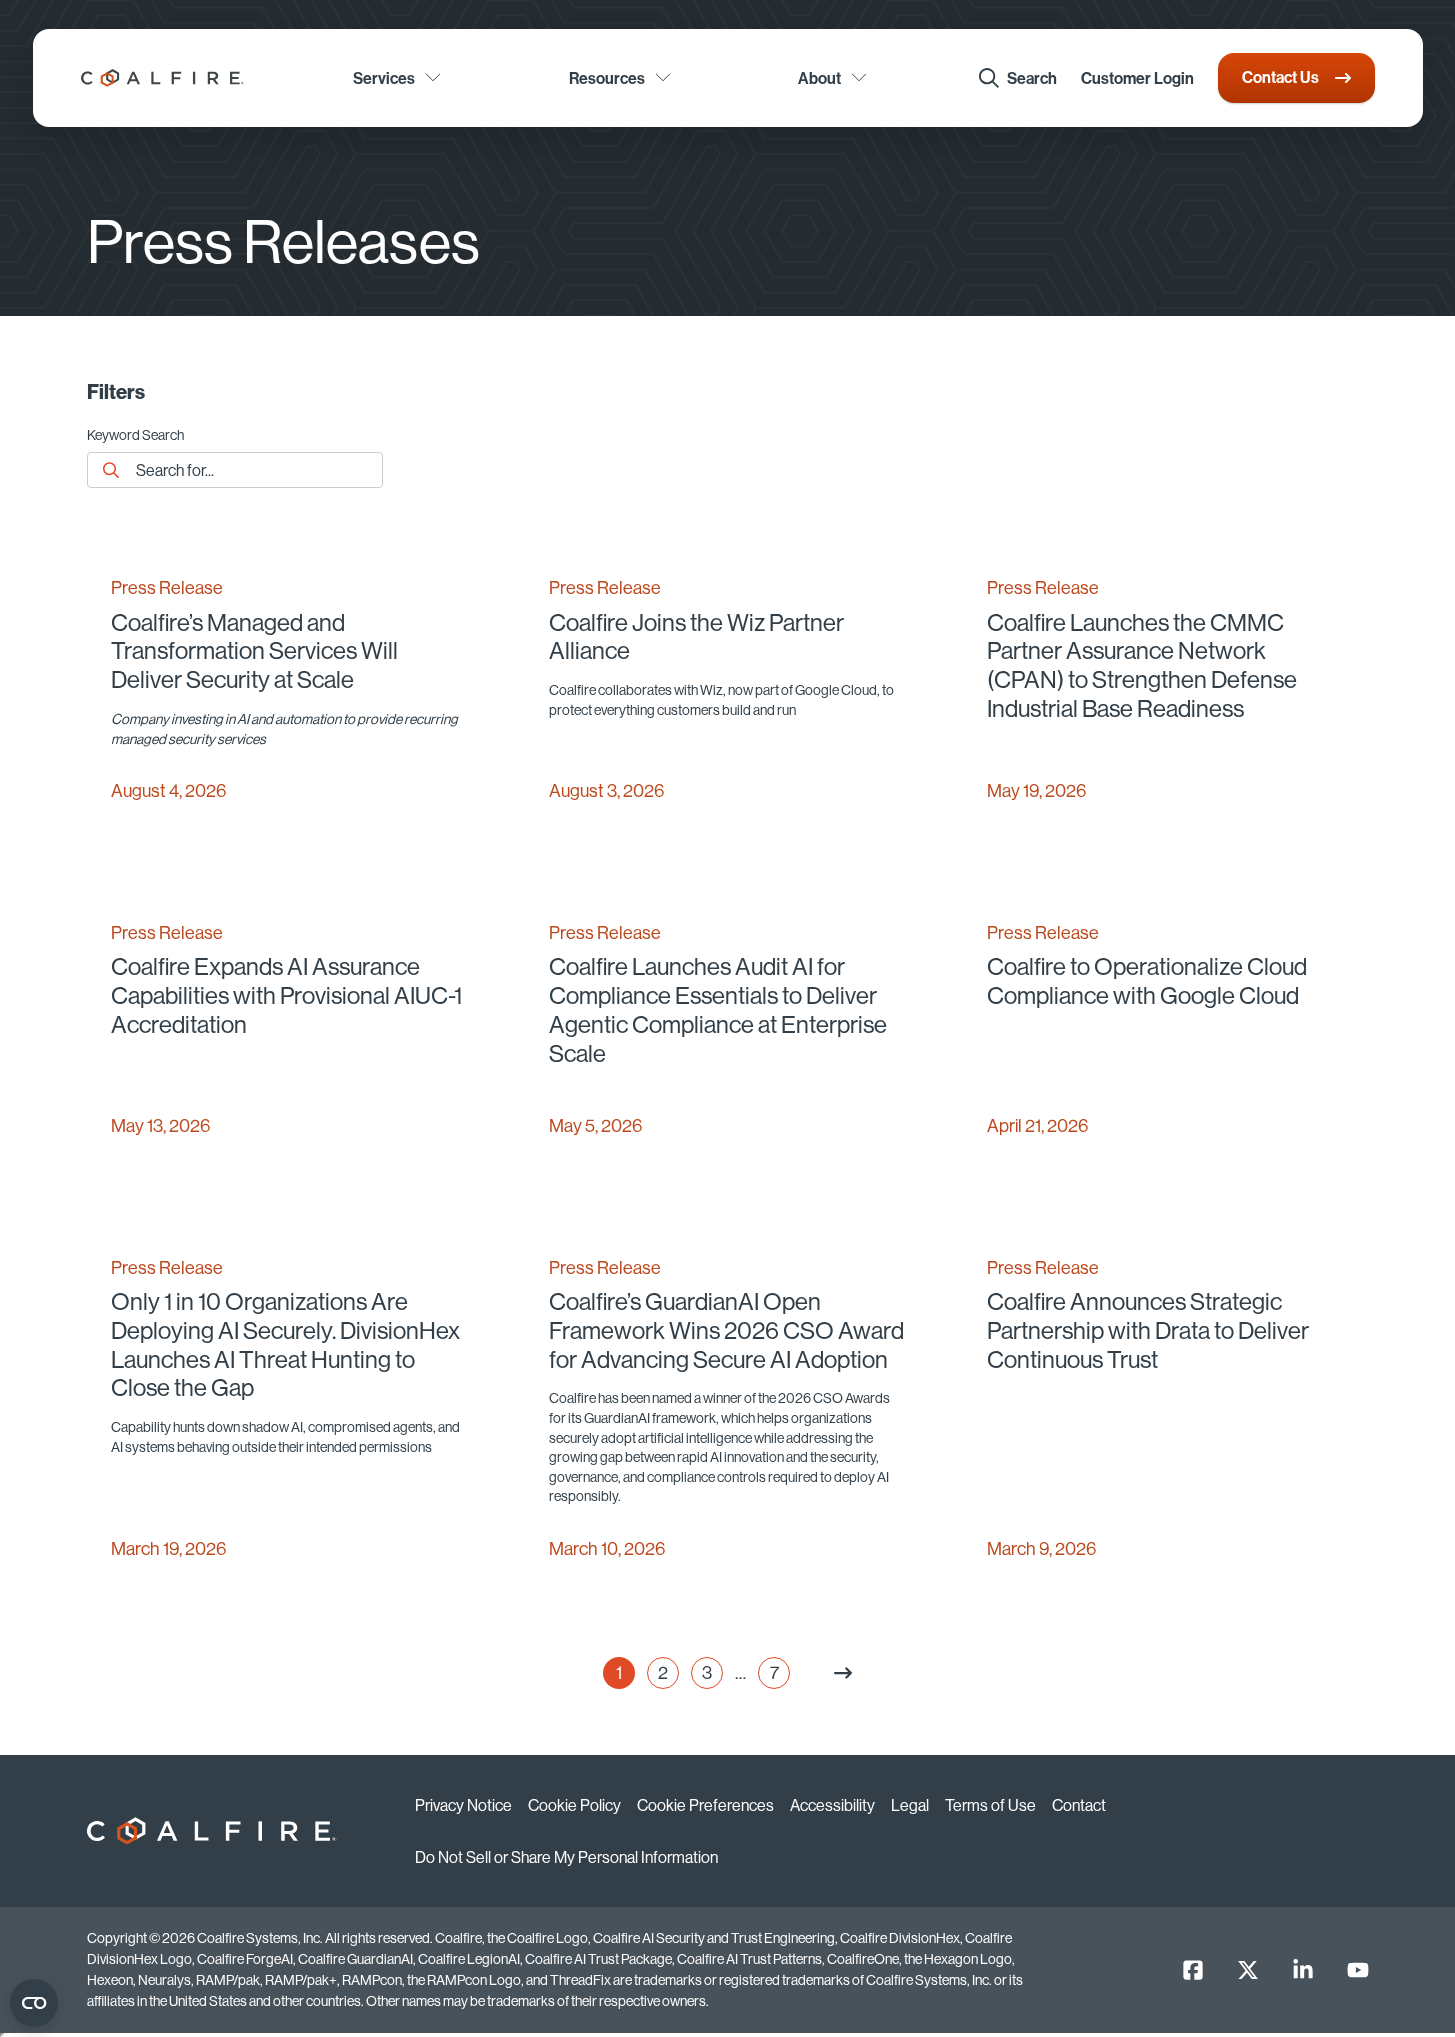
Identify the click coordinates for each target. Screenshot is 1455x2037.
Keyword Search (135, 436)
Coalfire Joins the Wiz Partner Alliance (696, 637)
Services (384, 78)
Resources (607, 78)
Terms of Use (990, 1805)
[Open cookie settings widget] (34, 2003)
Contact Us (1280, 77)
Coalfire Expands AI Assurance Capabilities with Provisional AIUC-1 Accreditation (286, 995)
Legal (910, 1805)
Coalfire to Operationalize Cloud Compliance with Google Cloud (1147, 981)
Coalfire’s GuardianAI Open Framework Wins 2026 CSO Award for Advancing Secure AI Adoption (726, 1330)
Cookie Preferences (705, 1805)
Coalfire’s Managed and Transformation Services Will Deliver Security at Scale (254, 651)
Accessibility (832, 1805)
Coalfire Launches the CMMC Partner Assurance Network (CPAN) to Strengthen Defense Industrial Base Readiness (1142, 665)
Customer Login (1137, 78)
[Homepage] (162, 78)
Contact (1079, 1805)
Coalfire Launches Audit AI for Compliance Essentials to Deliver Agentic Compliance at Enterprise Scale (718, 1009)
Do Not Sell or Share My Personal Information (566, 1857)
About (819, 78)
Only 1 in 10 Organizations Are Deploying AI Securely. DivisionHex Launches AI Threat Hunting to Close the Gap (285, 1344)
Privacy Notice (463, 1805)
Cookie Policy (574, 1805)
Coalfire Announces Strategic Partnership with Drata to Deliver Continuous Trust (1148, 1330)
